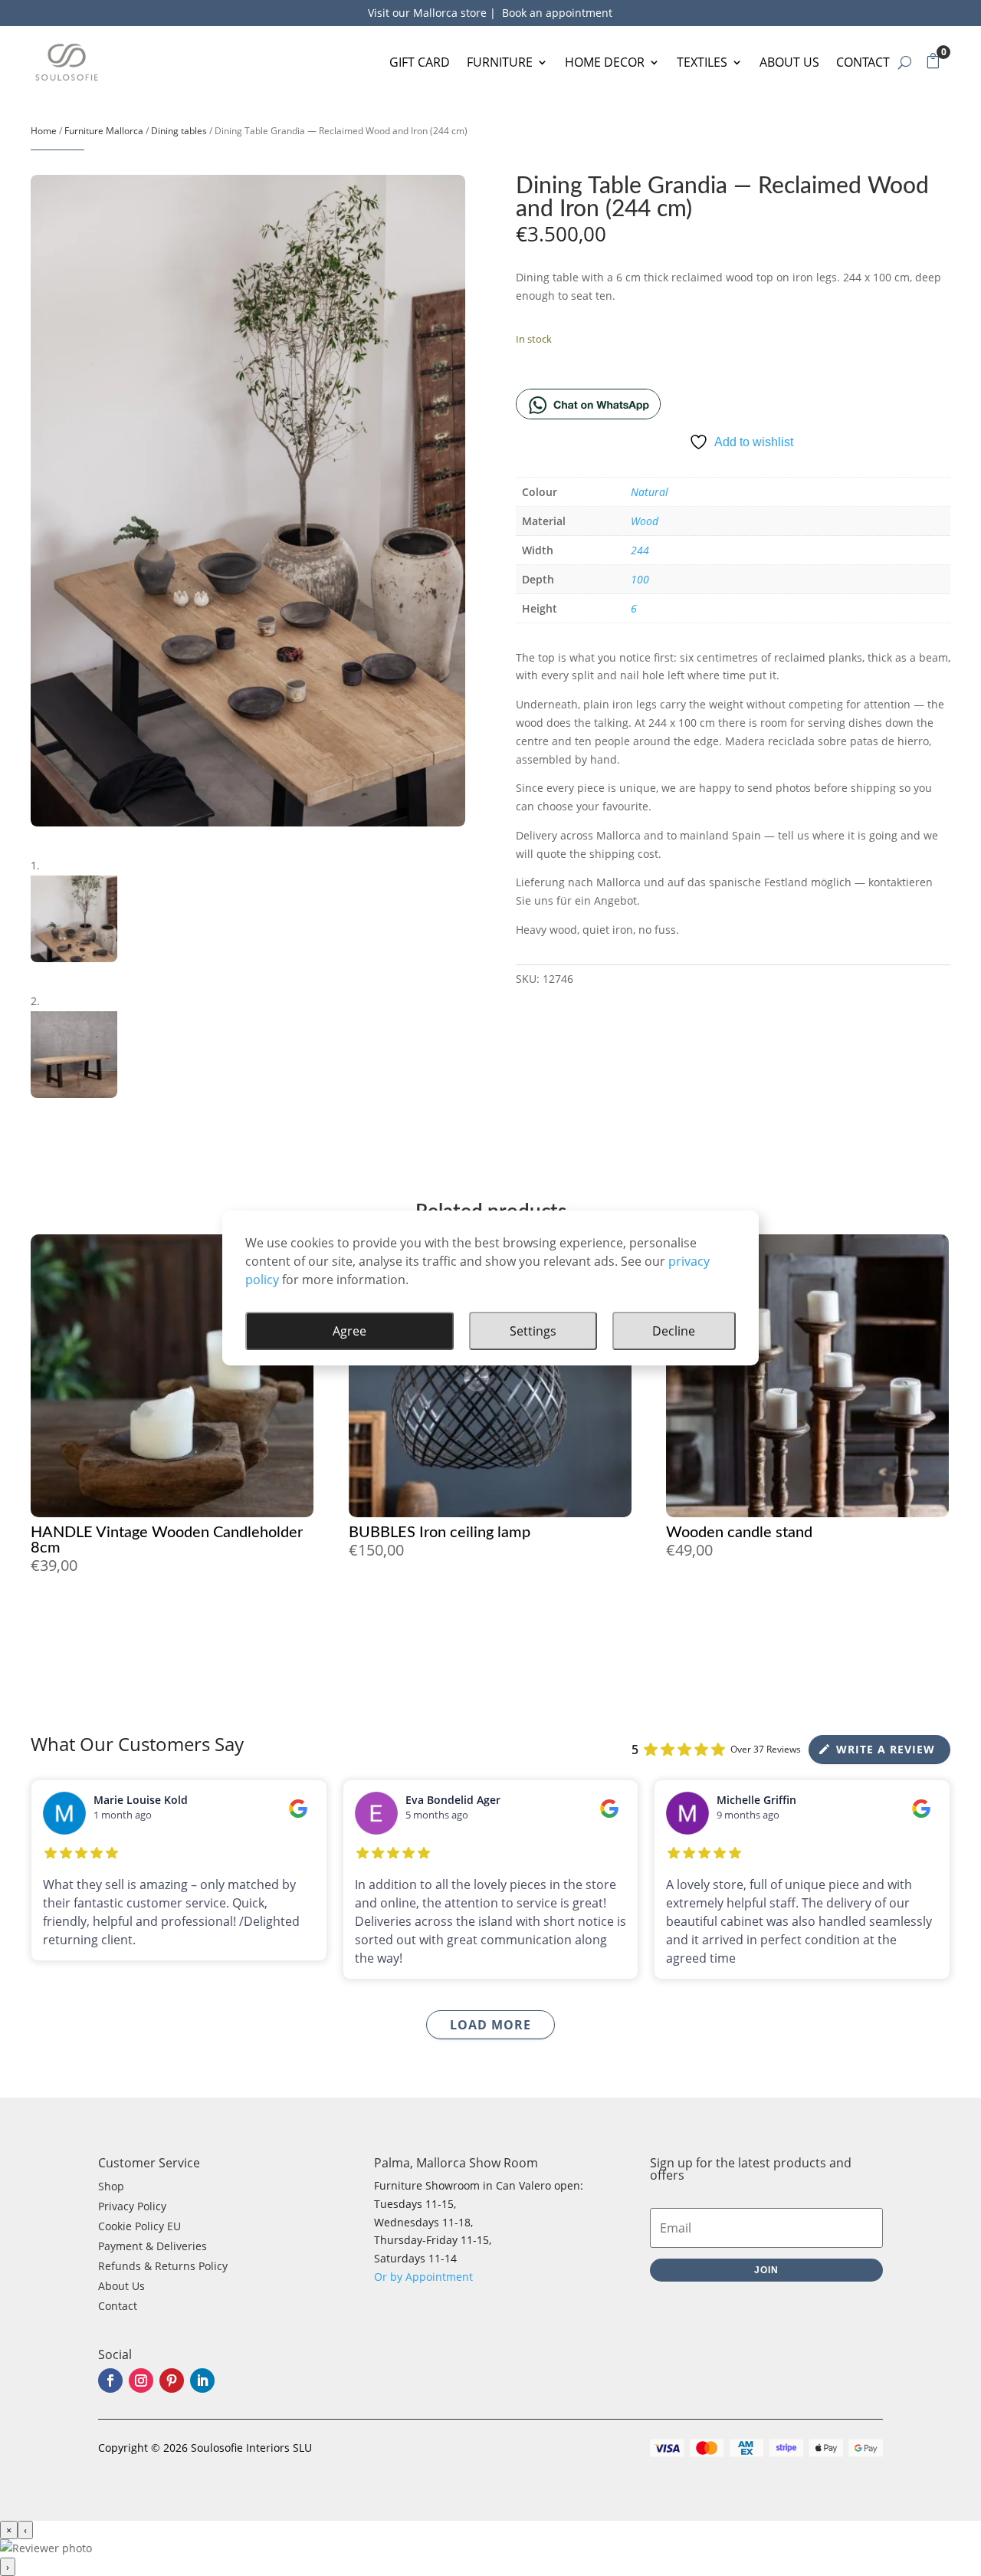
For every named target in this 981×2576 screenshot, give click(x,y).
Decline (674, 1331)
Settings (533, 1331)
